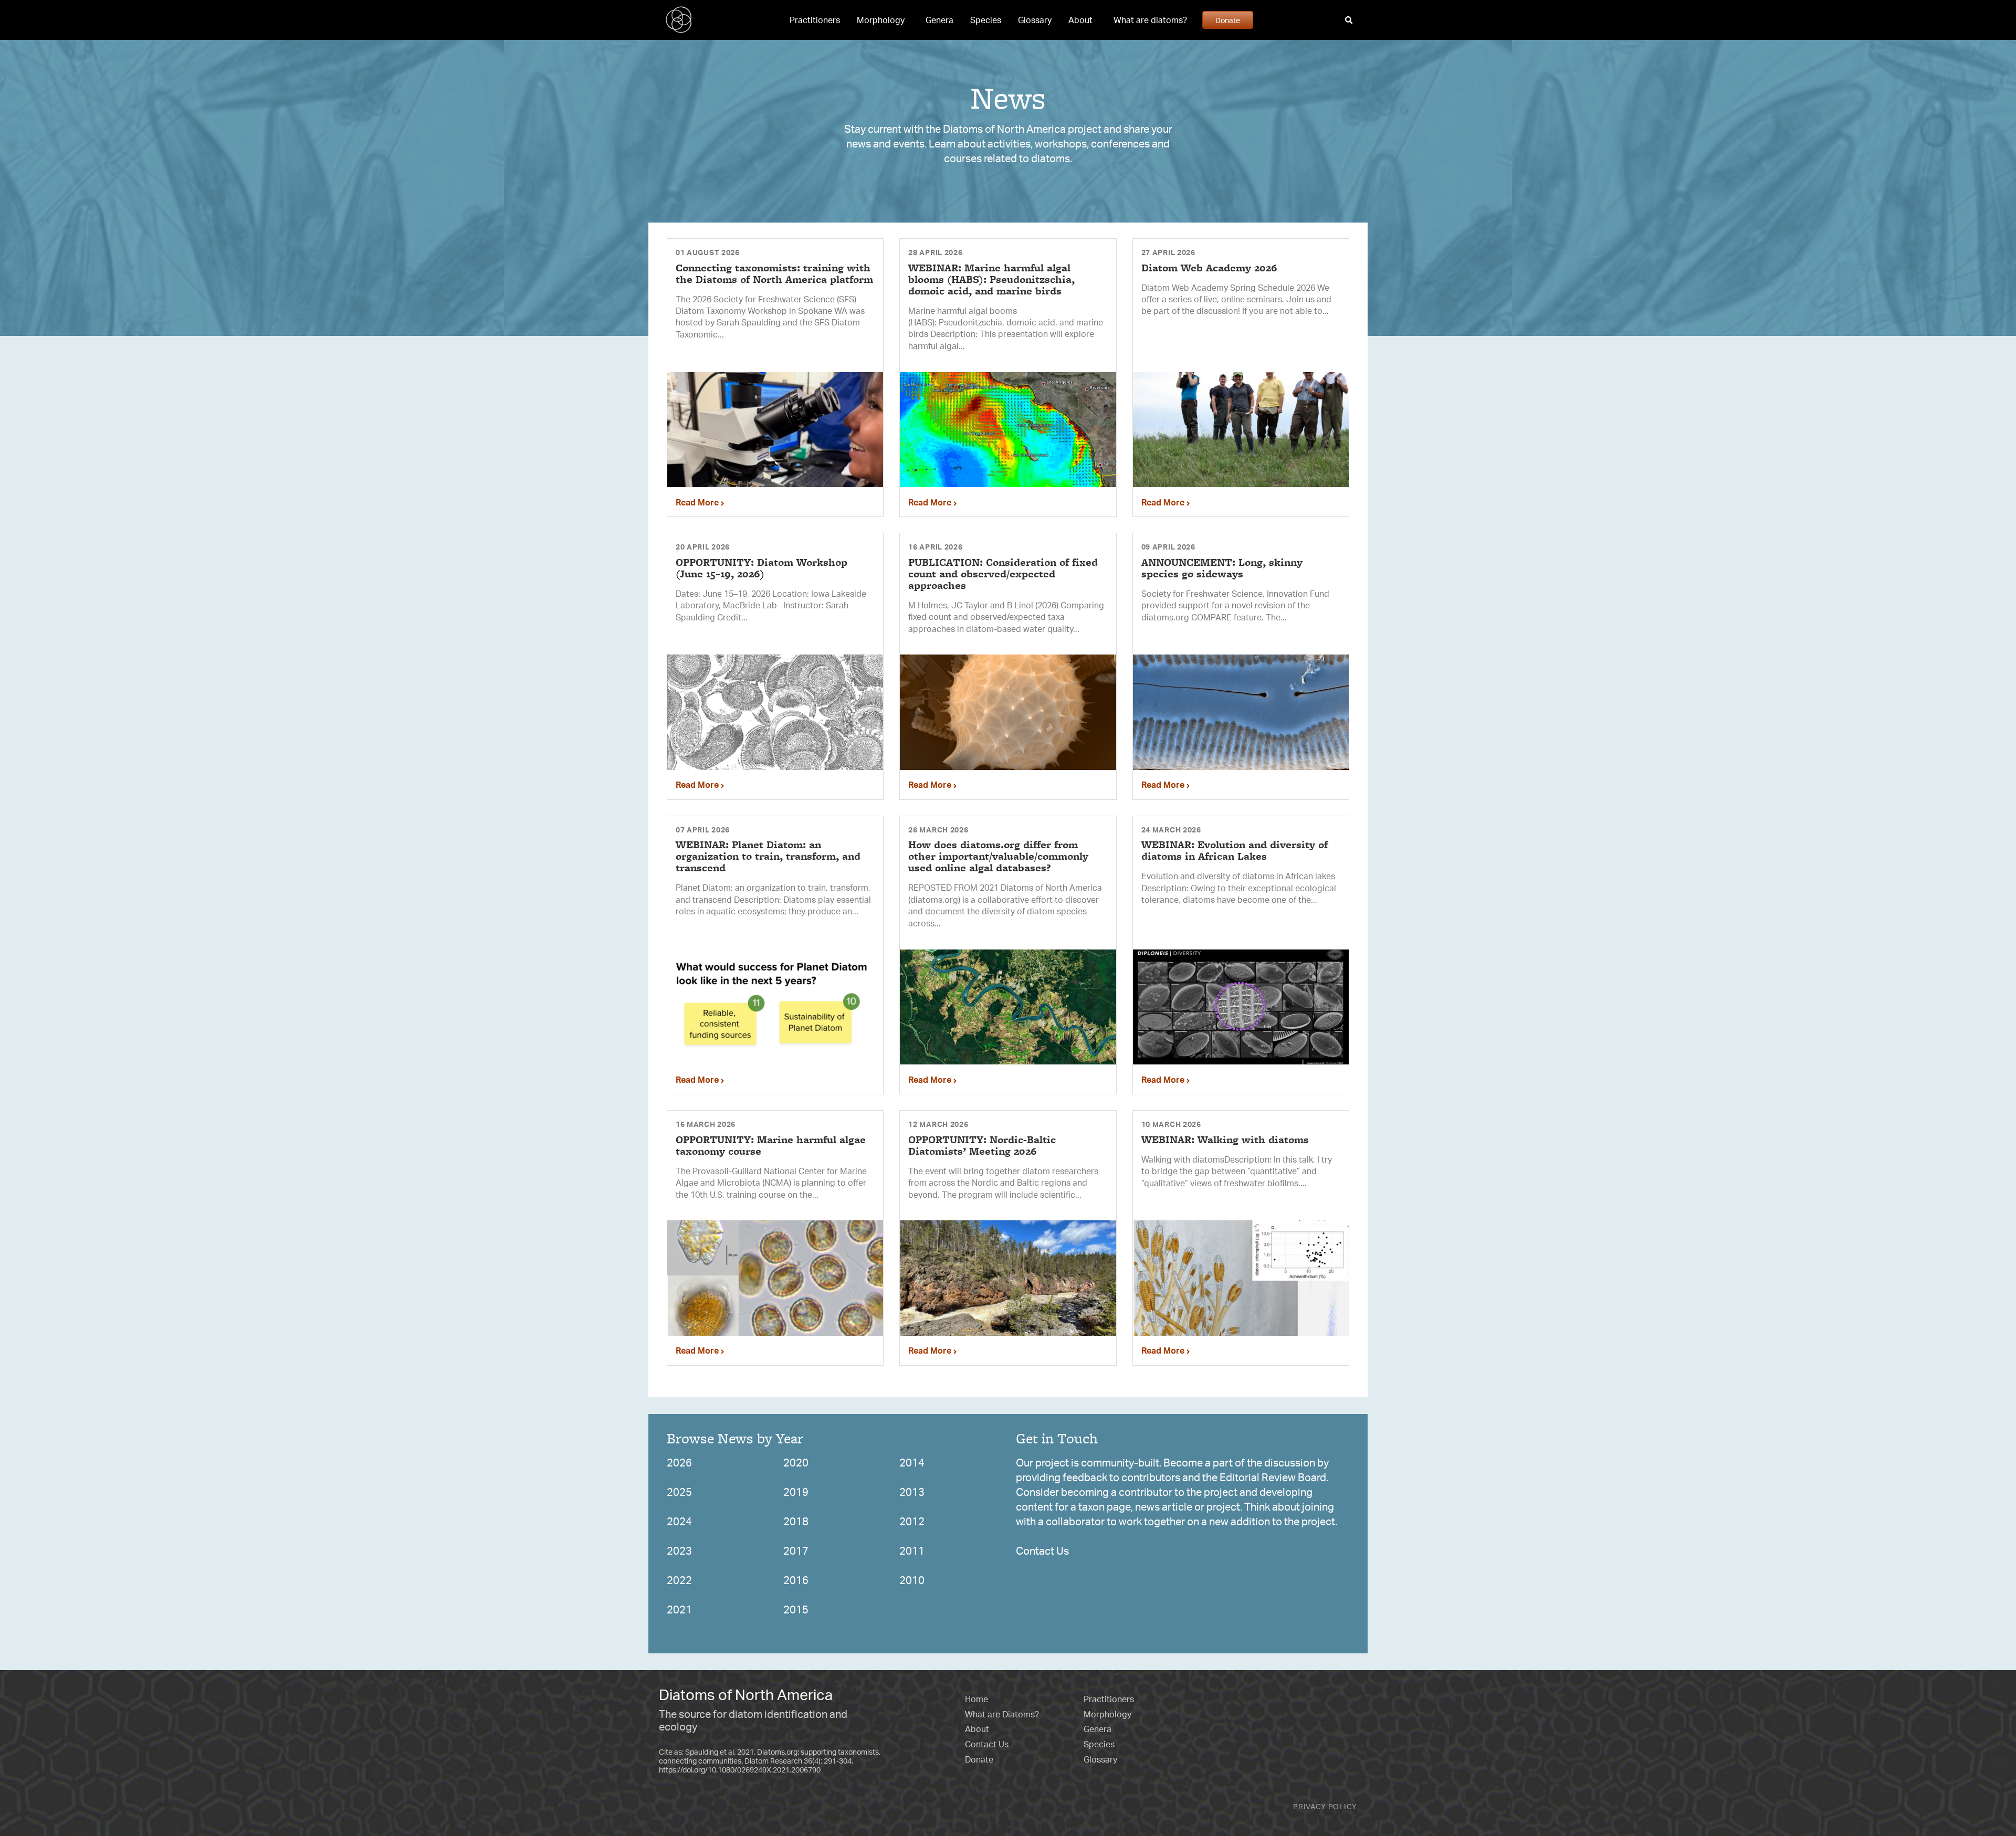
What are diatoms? (1150, 20)
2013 (912, 1492)
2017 (796, 1551)
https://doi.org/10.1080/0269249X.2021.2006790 (740, 1770)
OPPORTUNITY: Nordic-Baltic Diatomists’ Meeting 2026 (982, 1145)
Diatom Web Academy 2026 (1209, 268)
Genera (939, 20)
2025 (679, 1492)
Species (986, 20)
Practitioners (815, 20)
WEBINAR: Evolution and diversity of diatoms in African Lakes (1235, 850)
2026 (679, 1463)
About (1080, 20)
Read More (698, 502)
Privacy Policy (1325, 1806)
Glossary (1035, 20)
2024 (679, 1521)
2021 (679, 1610)
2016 (796, 1580)
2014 (912, 1463)
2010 (912, 1580)
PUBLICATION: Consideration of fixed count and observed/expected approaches (1003, 574)
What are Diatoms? (1002, 1714)
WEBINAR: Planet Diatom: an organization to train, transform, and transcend (768, 856)
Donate (1228, 20)
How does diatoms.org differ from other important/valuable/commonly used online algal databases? (998, 856)
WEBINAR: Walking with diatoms (1225, 1139)
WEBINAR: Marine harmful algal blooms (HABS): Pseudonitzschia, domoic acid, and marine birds (991, 279)
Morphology (881, 20)
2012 (912, 1521)
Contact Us (1042, 1551)
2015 (796, 1610)
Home (976, 1699)
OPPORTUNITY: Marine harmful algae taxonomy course (771, 1145)
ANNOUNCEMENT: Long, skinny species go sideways (1222, 568)
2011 (912, 1551)
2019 (796, 1492)
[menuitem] (815, 20)
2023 (679, 1551)
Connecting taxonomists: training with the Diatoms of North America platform (774, 273)
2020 (796, 1463)
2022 (679, 1580)
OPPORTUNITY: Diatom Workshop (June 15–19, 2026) (762, 568)
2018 (796, 1521)
